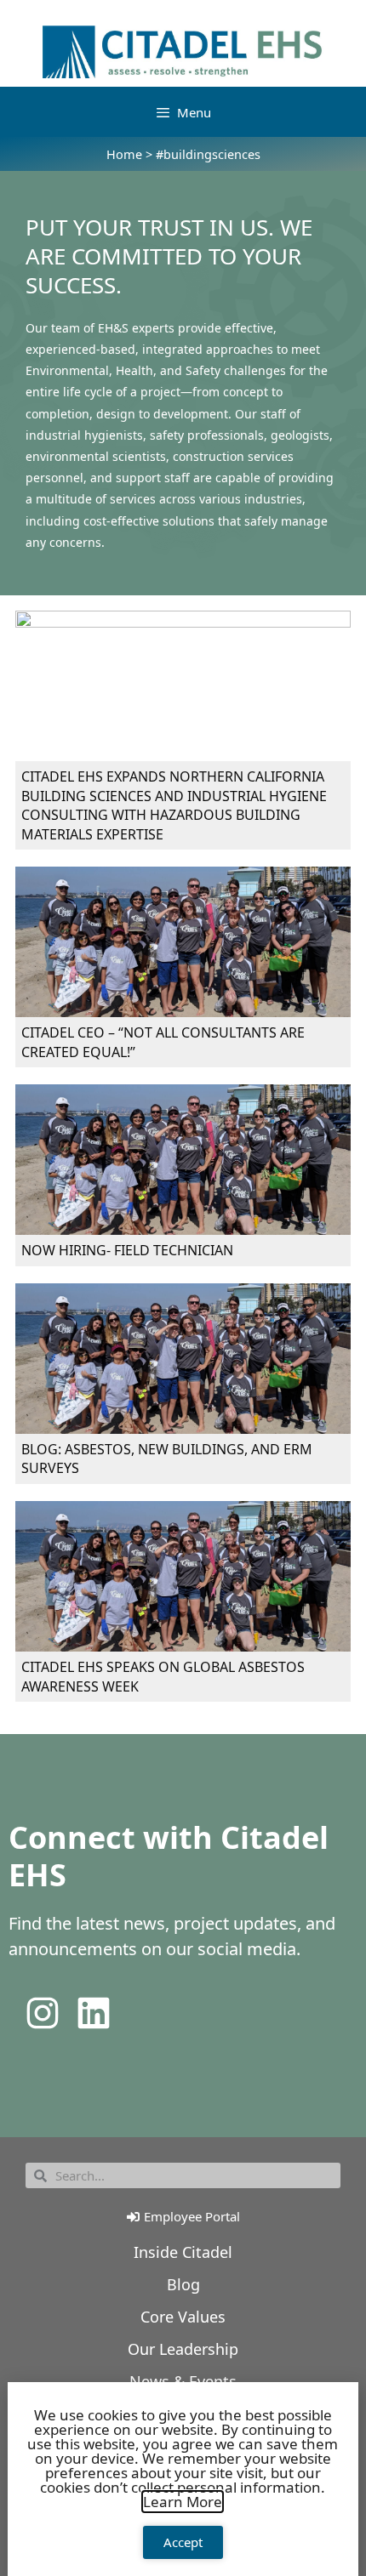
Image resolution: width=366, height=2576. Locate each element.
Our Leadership (183, 2349)
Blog (183, 2284)
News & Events (183, 2381)
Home (124, 154)
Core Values (183, 2317)
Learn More (183, 2502)
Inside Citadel (183, 2252)
